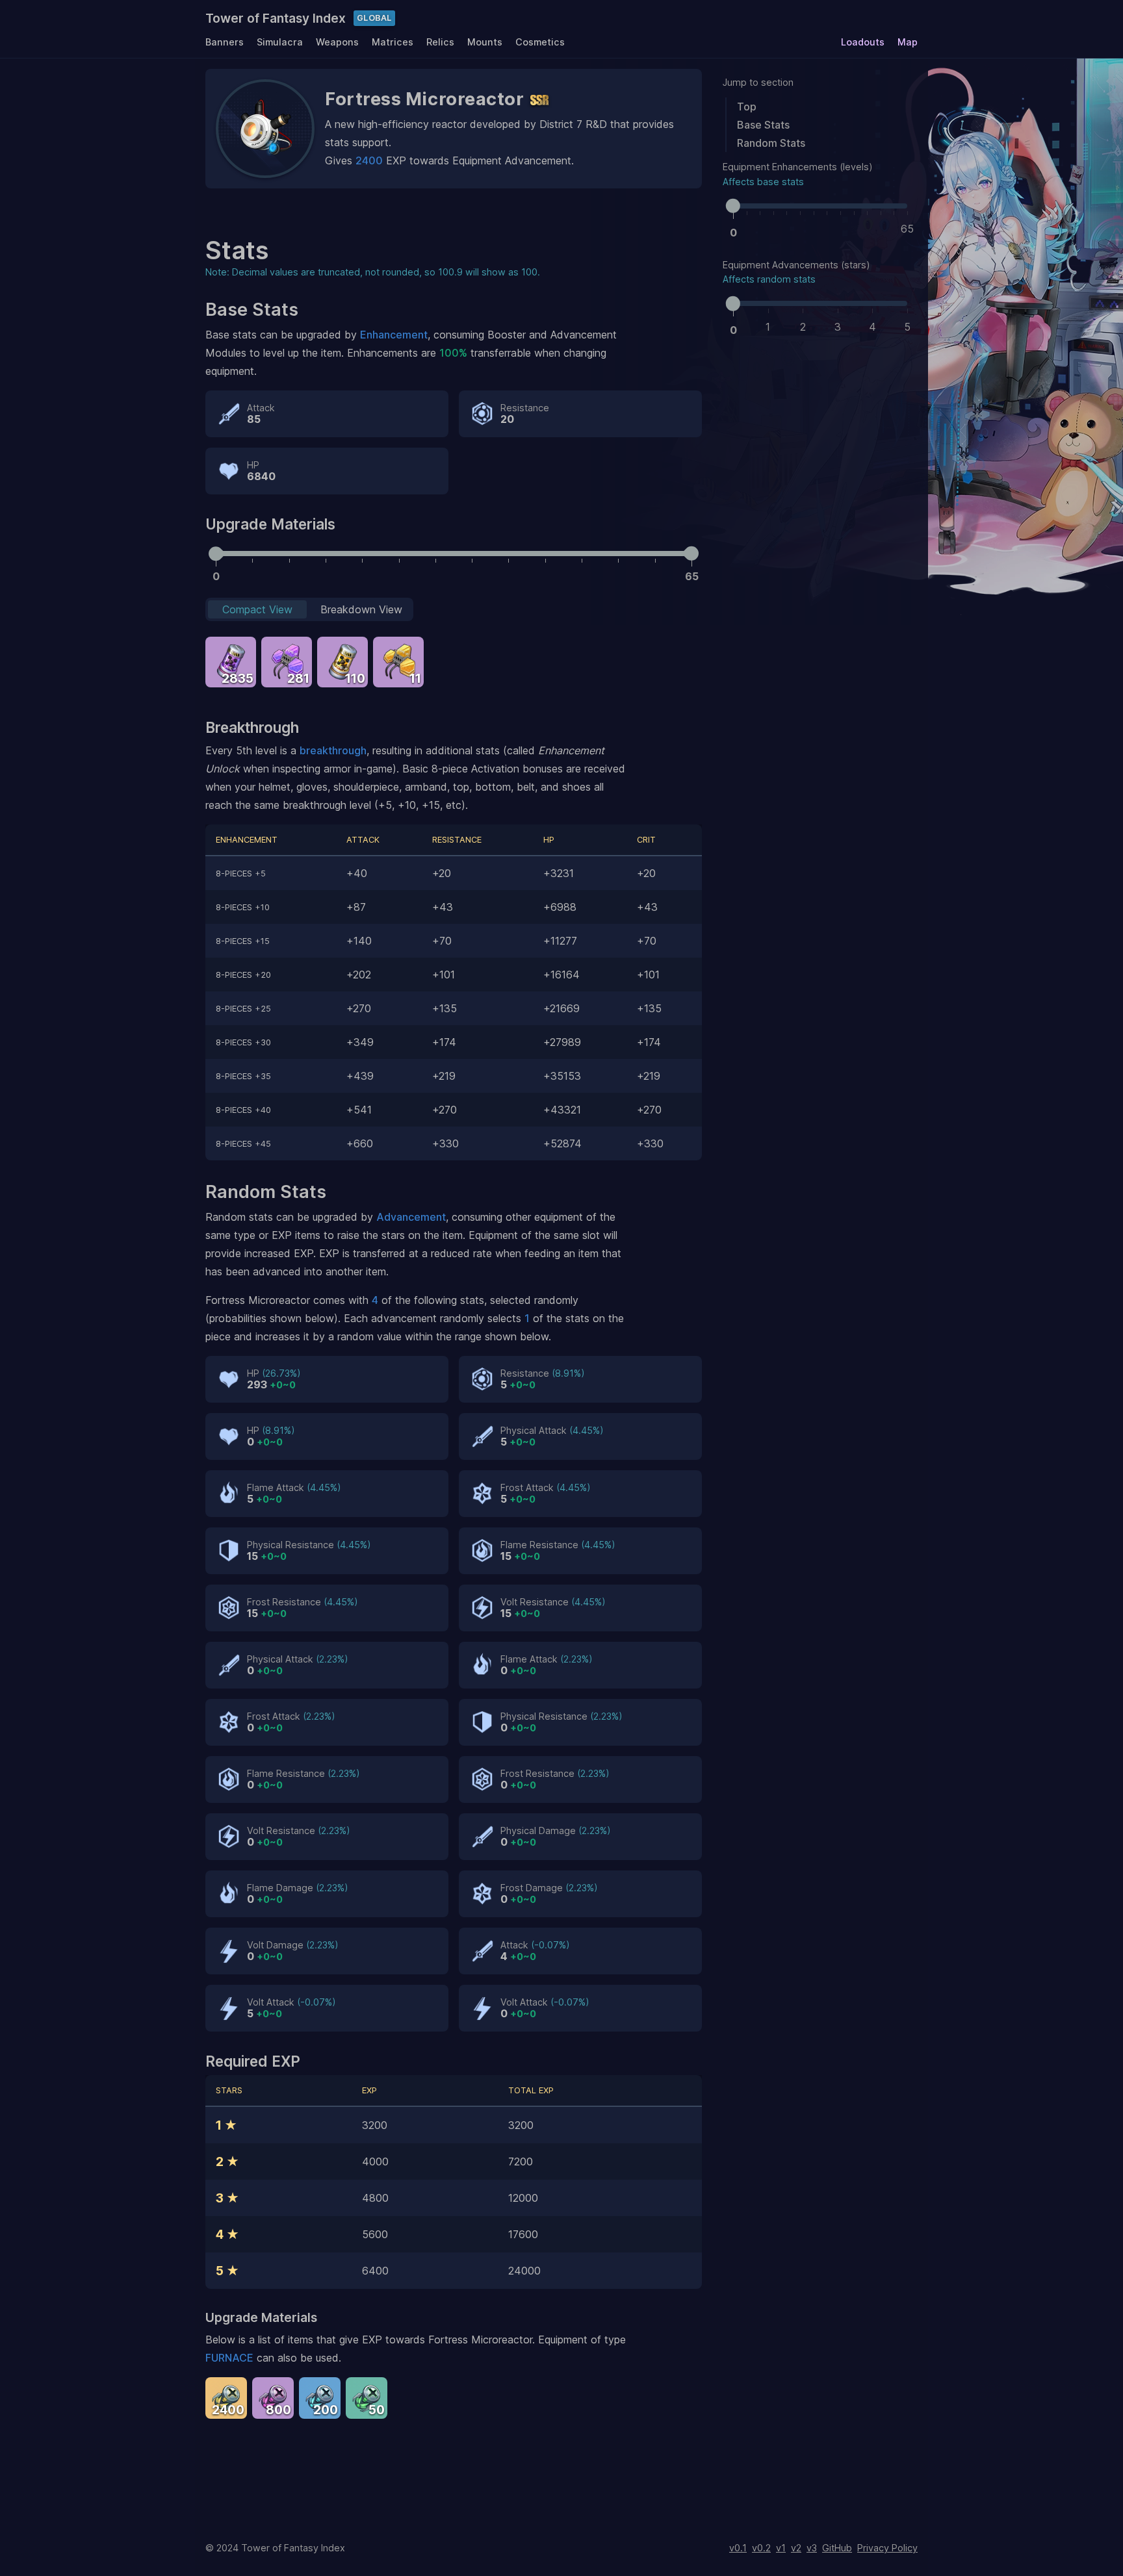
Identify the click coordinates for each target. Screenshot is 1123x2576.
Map (908, 42)
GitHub (837, 2548)
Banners (225, 42)
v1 (781, 2548)
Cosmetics (540, 42)
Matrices (393, 42)
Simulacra (280, 42)
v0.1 (738, 2548)
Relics (440, 42)
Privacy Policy (887, 2548)
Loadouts (863, 42)
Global (374, 18)
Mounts (485, 42)
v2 (796, 2548)
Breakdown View (361, 609)
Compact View (257, 609)
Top (747, 107)
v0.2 (761, 2548)
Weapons (337, 42)
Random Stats (771, 143)
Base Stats (763, 125)
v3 (812, 2548)
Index (276, 18)
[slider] (733, 206)
